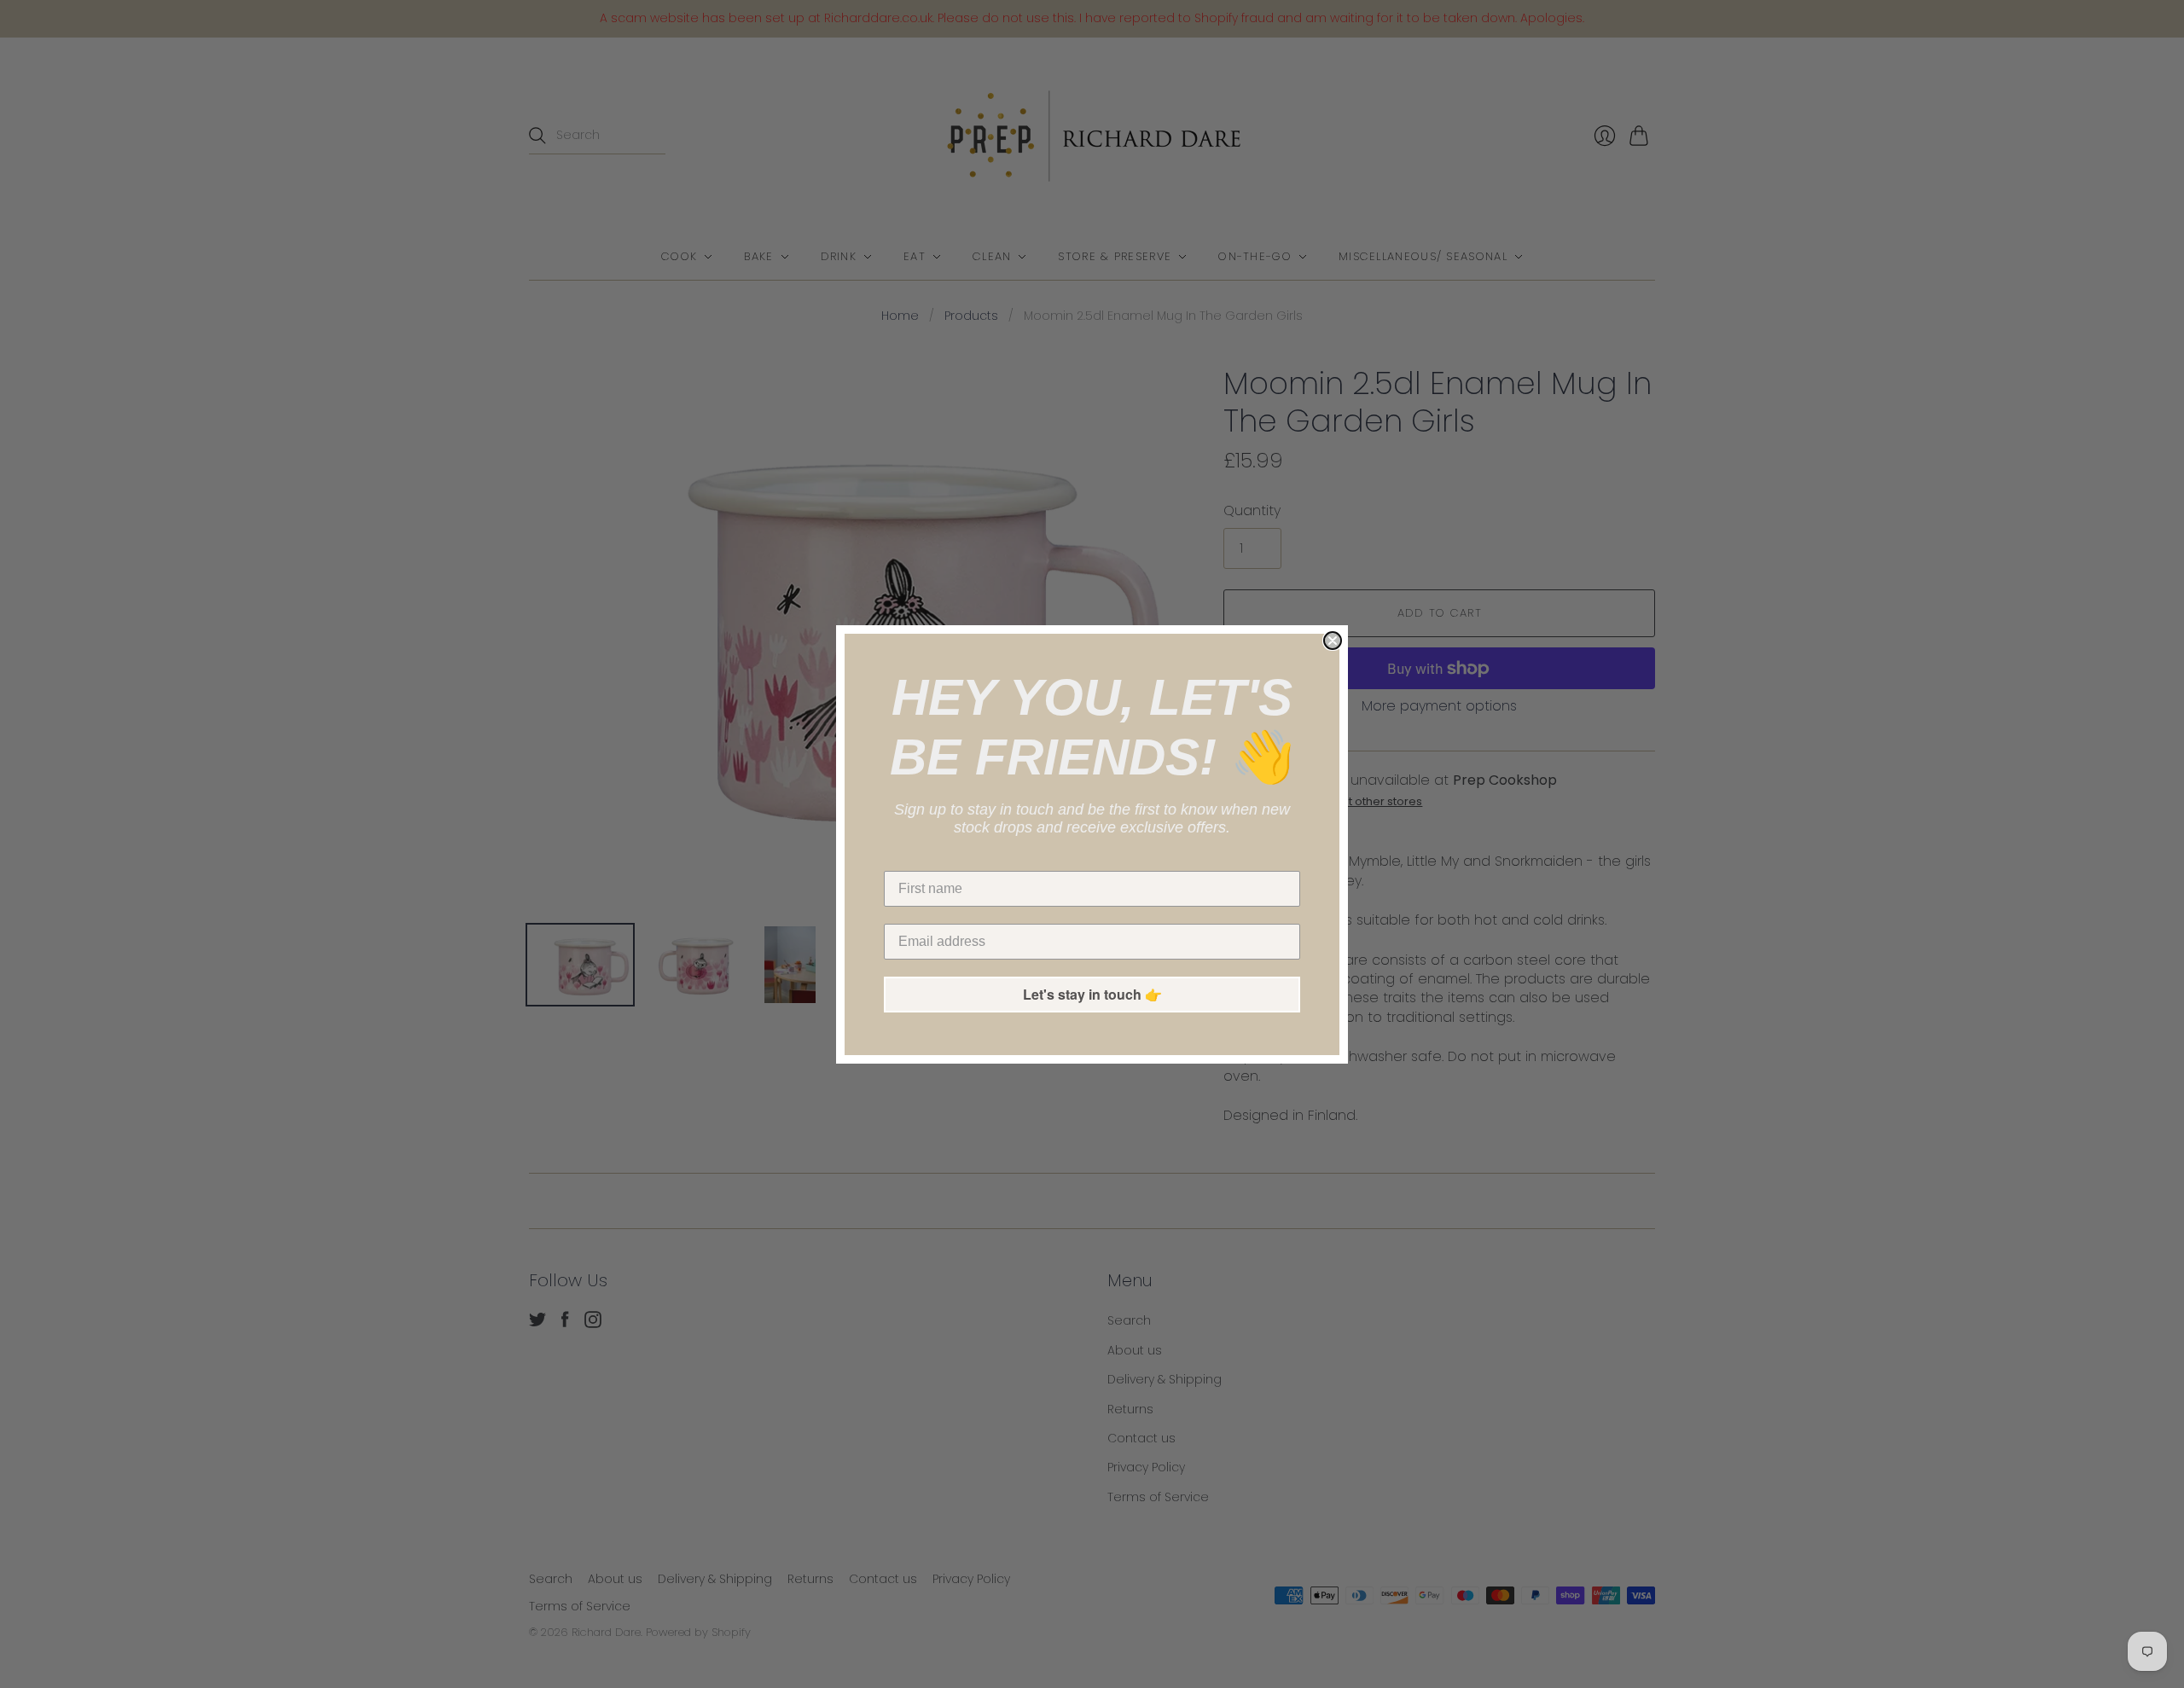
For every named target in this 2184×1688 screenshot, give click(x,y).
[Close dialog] (1333, 641)
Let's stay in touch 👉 (1092, 994)
